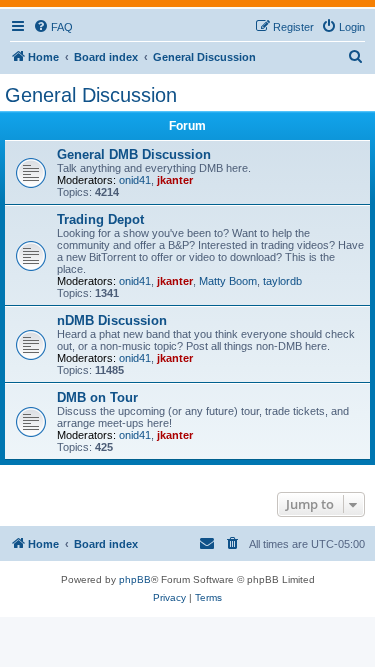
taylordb (282, 281)
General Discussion (91, 95)
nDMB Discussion (112, 320)
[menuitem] (53, 27)
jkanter (175, 180)
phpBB (135, 579)
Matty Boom (228, 281)
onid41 (135, 180)
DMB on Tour (97, 397)
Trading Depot (100, 219)
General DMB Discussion (134, 154)
